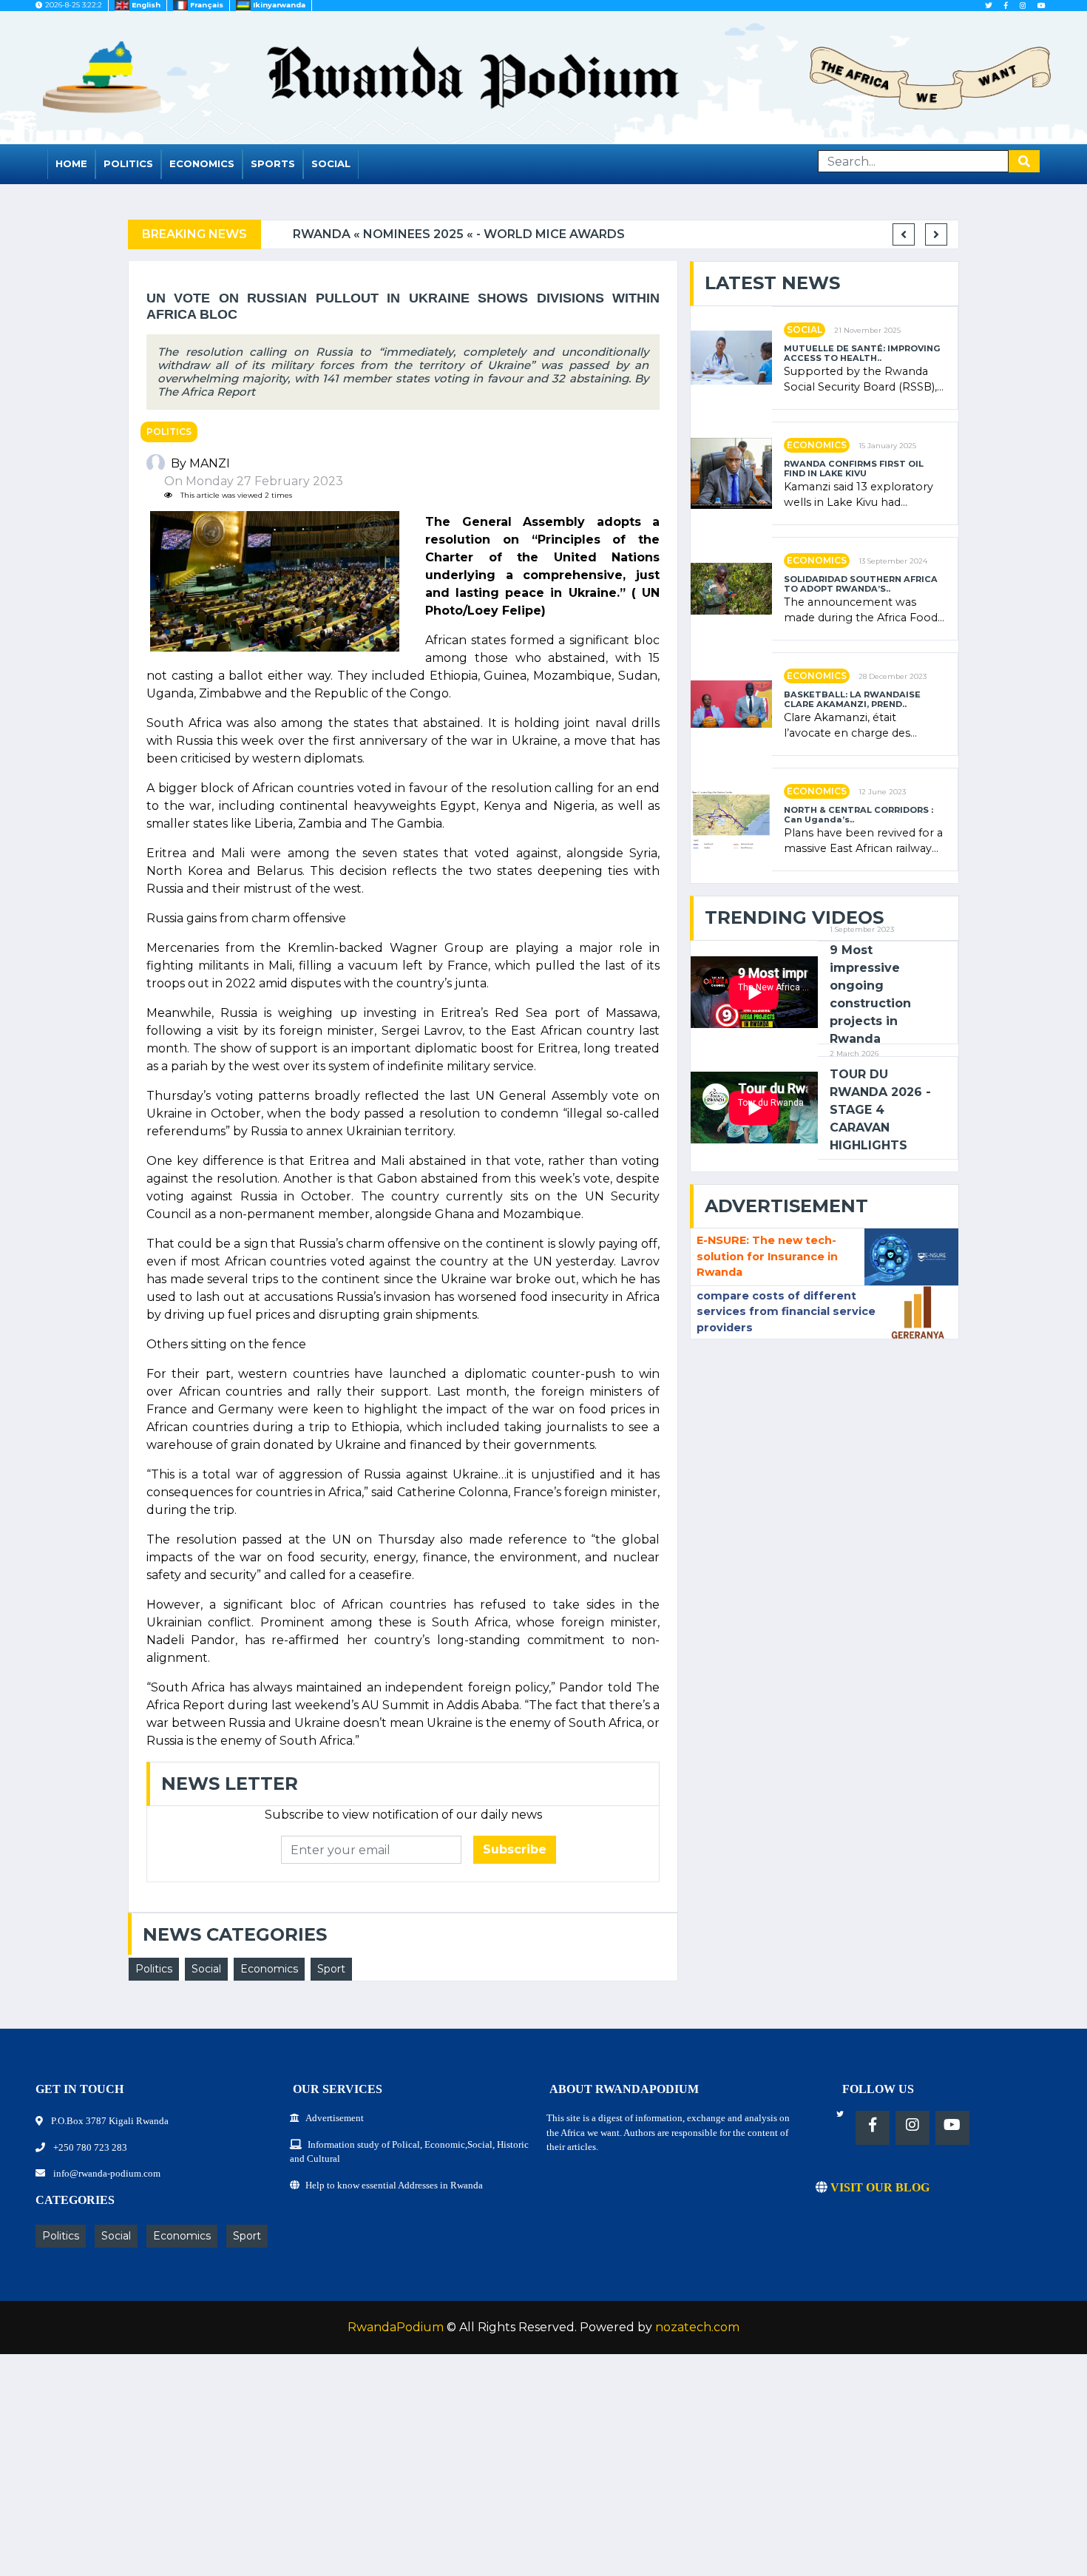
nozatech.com (697, 2327)
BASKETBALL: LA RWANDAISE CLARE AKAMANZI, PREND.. (852, 700)
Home (71, 163)
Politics (128, 163)
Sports (273, 163)
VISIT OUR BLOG (878, 2187)
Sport (331, 1969)
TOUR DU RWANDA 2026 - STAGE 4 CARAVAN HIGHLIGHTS (880, 1110)
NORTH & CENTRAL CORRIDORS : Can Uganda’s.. (859, 815)
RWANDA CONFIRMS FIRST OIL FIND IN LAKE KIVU (854, 469)
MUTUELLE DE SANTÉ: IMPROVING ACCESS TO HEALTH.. (862, 354)
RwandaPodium (396, 2327)
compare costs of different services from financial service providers (786, 1312)
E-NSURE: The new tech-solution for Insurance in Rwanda (767, 1256)
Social (331, 163)
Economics (202, 163)
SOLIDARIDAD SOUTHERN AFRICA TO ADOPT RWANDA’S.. (861, 584)
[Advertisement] (444, 2472)
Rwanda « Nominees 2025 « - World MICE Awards (433, 234)
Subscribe (515, 1849)
